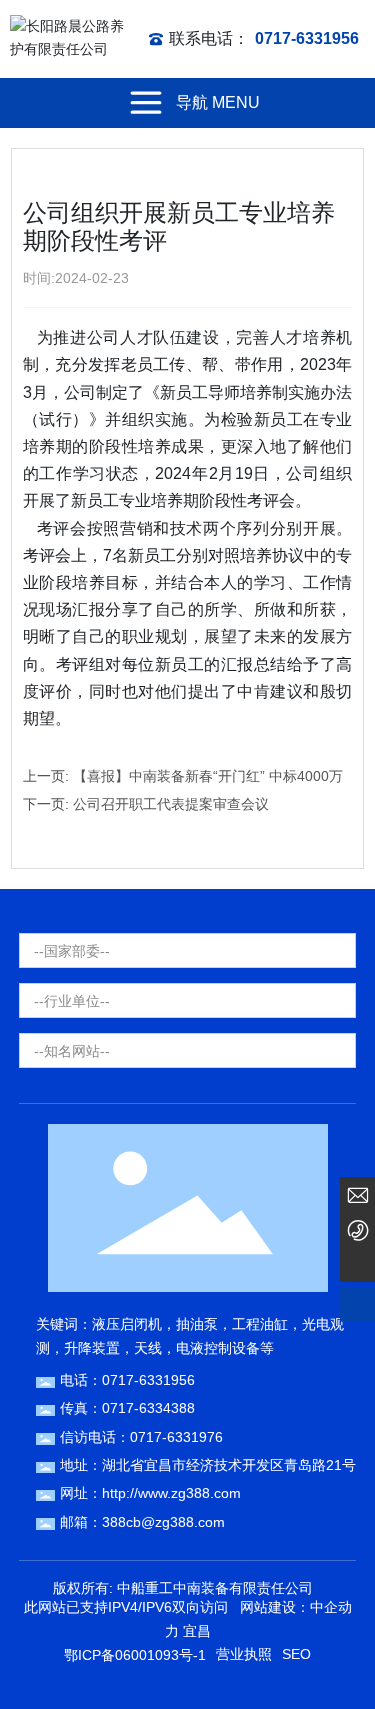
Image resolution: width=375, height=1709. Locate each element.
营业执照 (244, 1654)
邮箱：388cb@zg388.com (142, 1522)
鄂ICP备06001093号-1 (135, 1655)
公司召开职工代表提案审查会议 (171, 804)
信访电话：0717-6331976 (141, 1437)
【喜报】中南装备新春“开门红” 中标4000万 (208, 776)
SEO (296, 1654)
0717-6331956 (307, 38)
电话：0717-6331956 (127, 1380)
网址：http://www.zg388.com (150, 1493)
